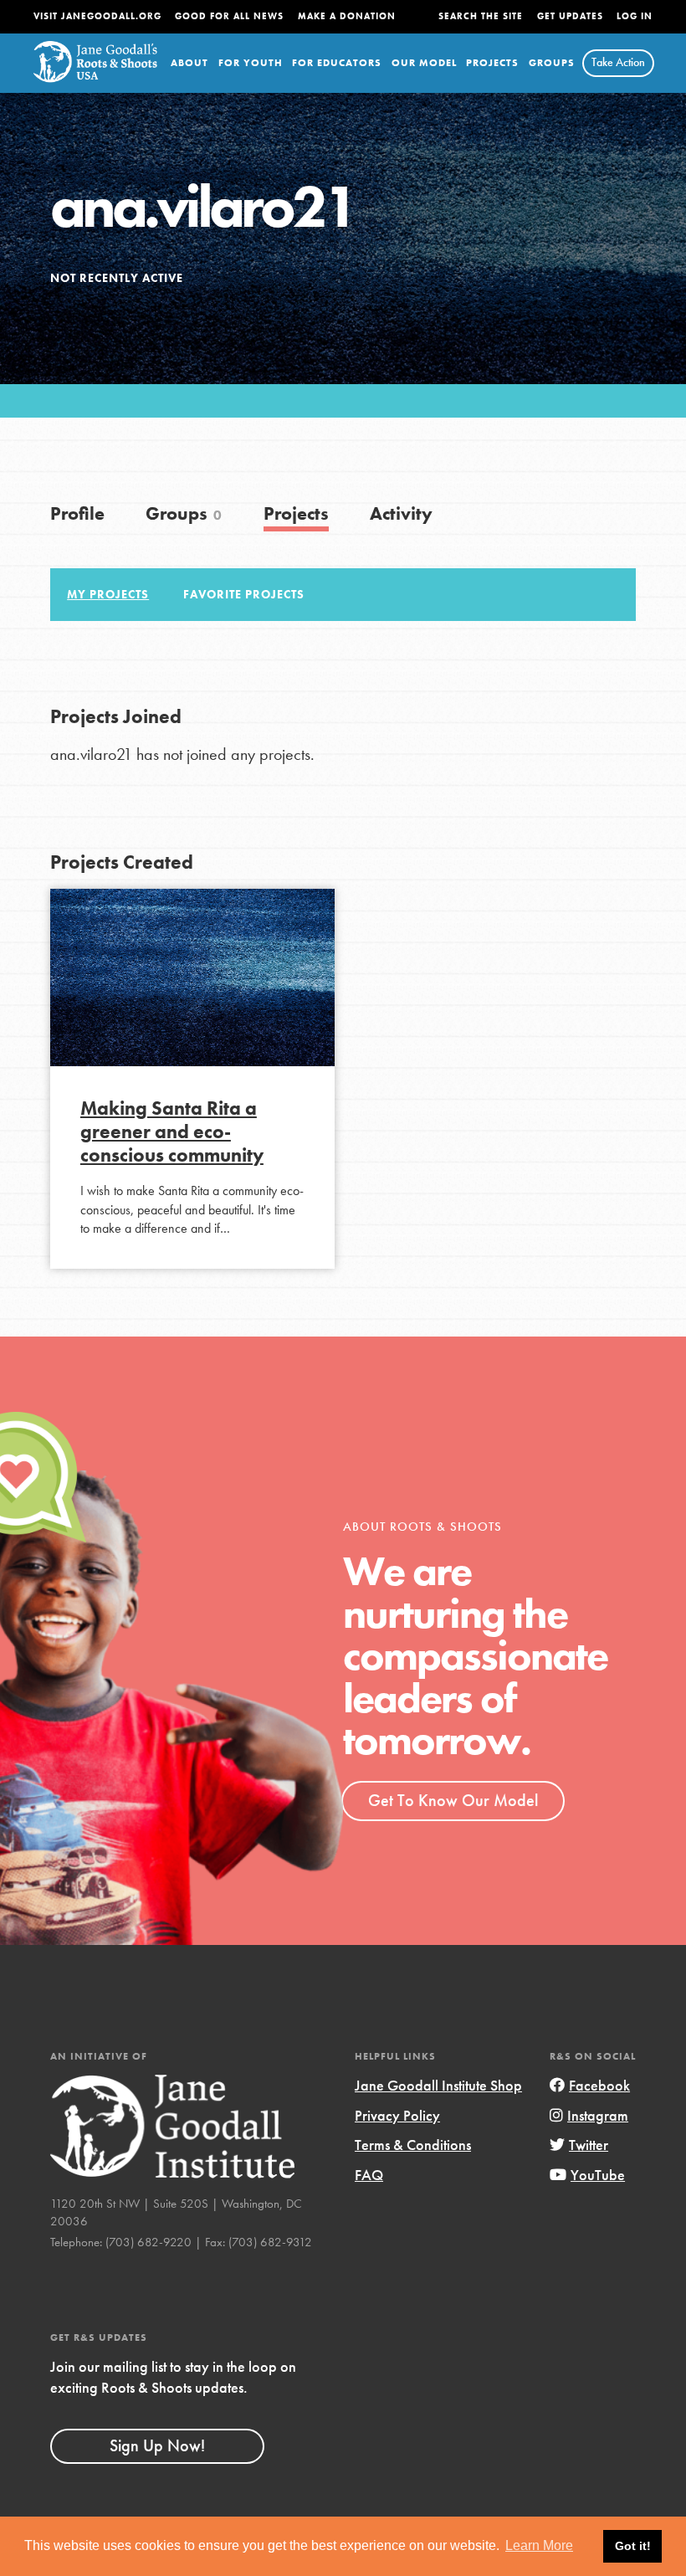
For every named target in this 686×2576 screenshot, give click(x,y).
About (189, 63)
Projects (492, 63)
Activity (401, 513)
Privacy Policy (397, 2115)
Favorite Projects (244, 594)
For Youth (251, 63)
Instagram (598, 2115)
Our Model (424, 63)
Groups (552, 63)
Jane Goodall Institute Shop (438, 2085)
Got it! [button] (633, 2546)
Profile (77, 513)
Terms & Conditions (413, 2145)
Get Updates (570, 16)
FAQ (369, 2175)
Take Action (618, 62)
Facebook (599, 2085)
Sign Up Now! (157, 2445)
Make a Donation (347, 16)
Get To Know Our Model (453, 1800)
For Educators (337, 63)
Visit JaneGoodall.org (97, 16)
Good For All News (229, 16)
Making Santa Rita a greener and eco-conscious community (172, 1131)
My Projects (108, 594)
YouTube (598, 2175)
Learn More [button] (539, 2545)
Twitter (589, 2145)
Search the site (481, 16)
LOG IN (635, 16)
